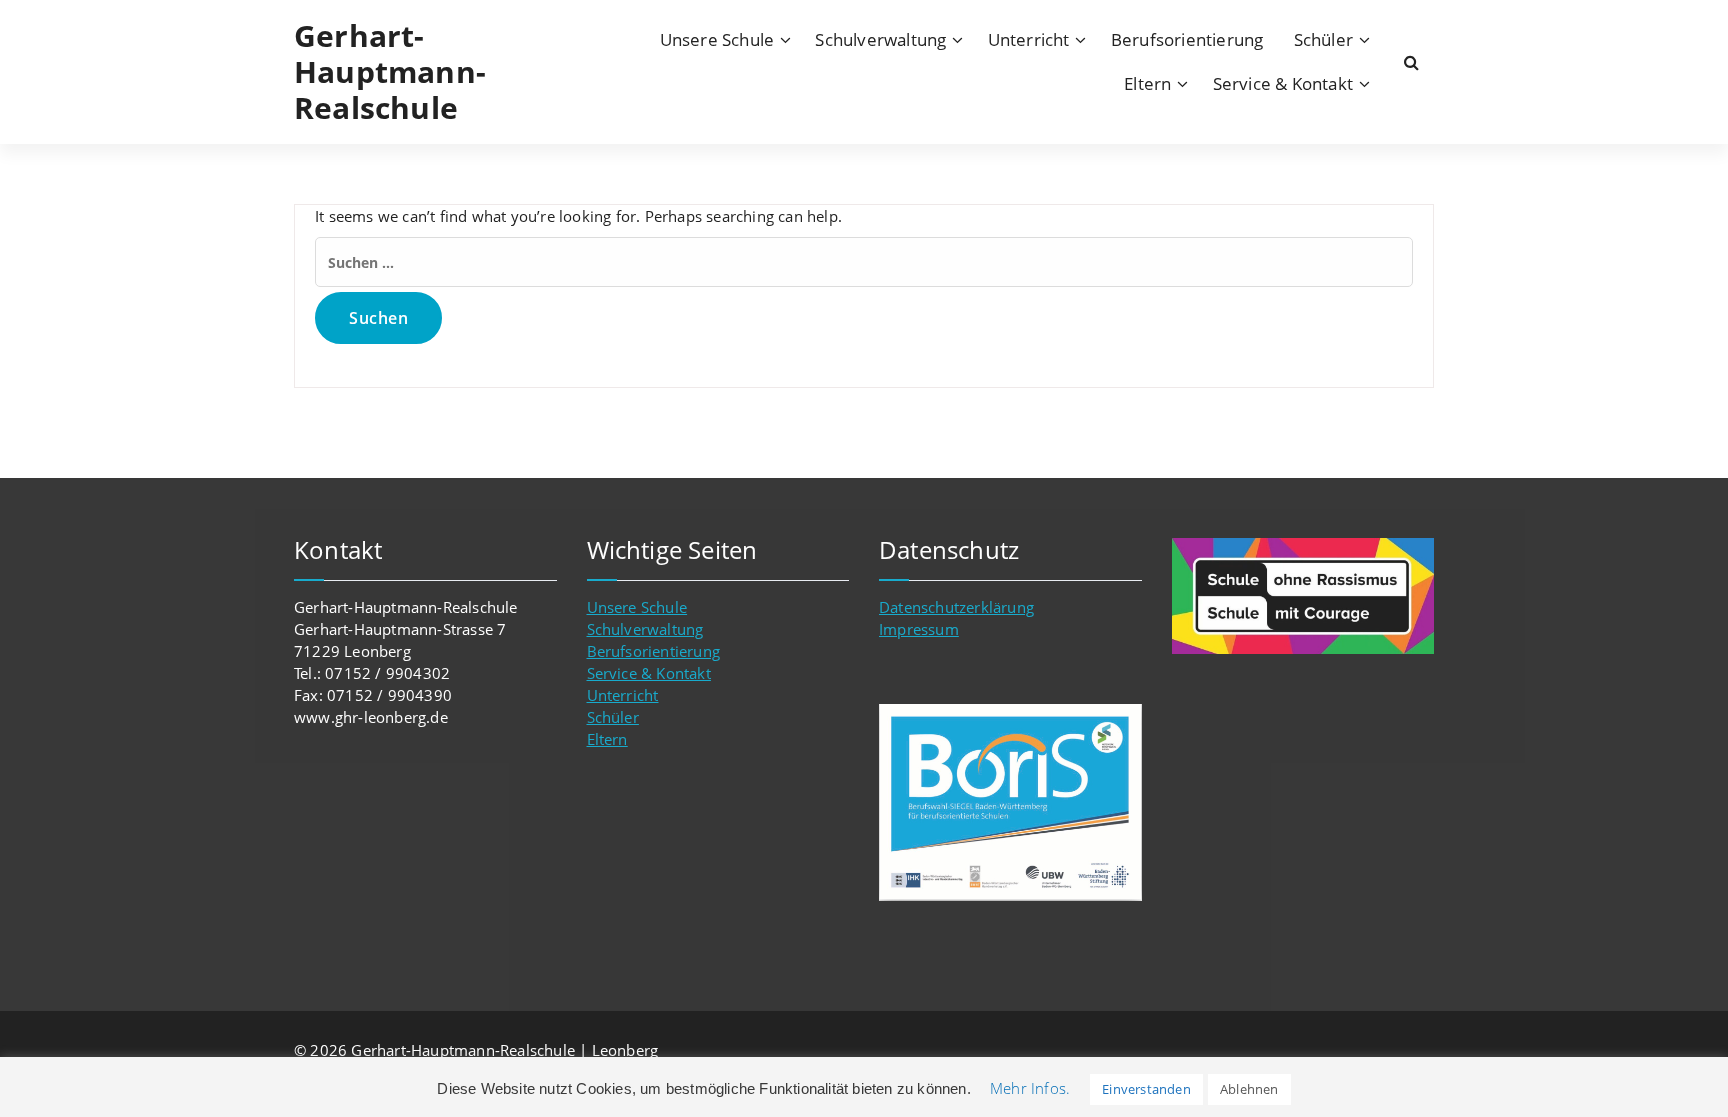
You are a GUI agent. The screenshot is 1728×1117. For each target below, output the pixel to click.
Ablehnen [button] (1249, 1089)
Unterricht (1029, 39)
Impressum (919, 629)
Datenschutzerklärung (956, 607)
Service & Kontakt (1283, 83)
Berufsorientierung (1187, 39)
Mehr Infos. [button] (1030, 1088)
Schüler (1323, 39)
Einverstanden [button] (1146, 1089)
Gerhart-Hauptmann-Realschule (390, 72)
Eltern (1147, 83)
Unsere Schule (717, 39)
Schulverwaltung (880, 39)
